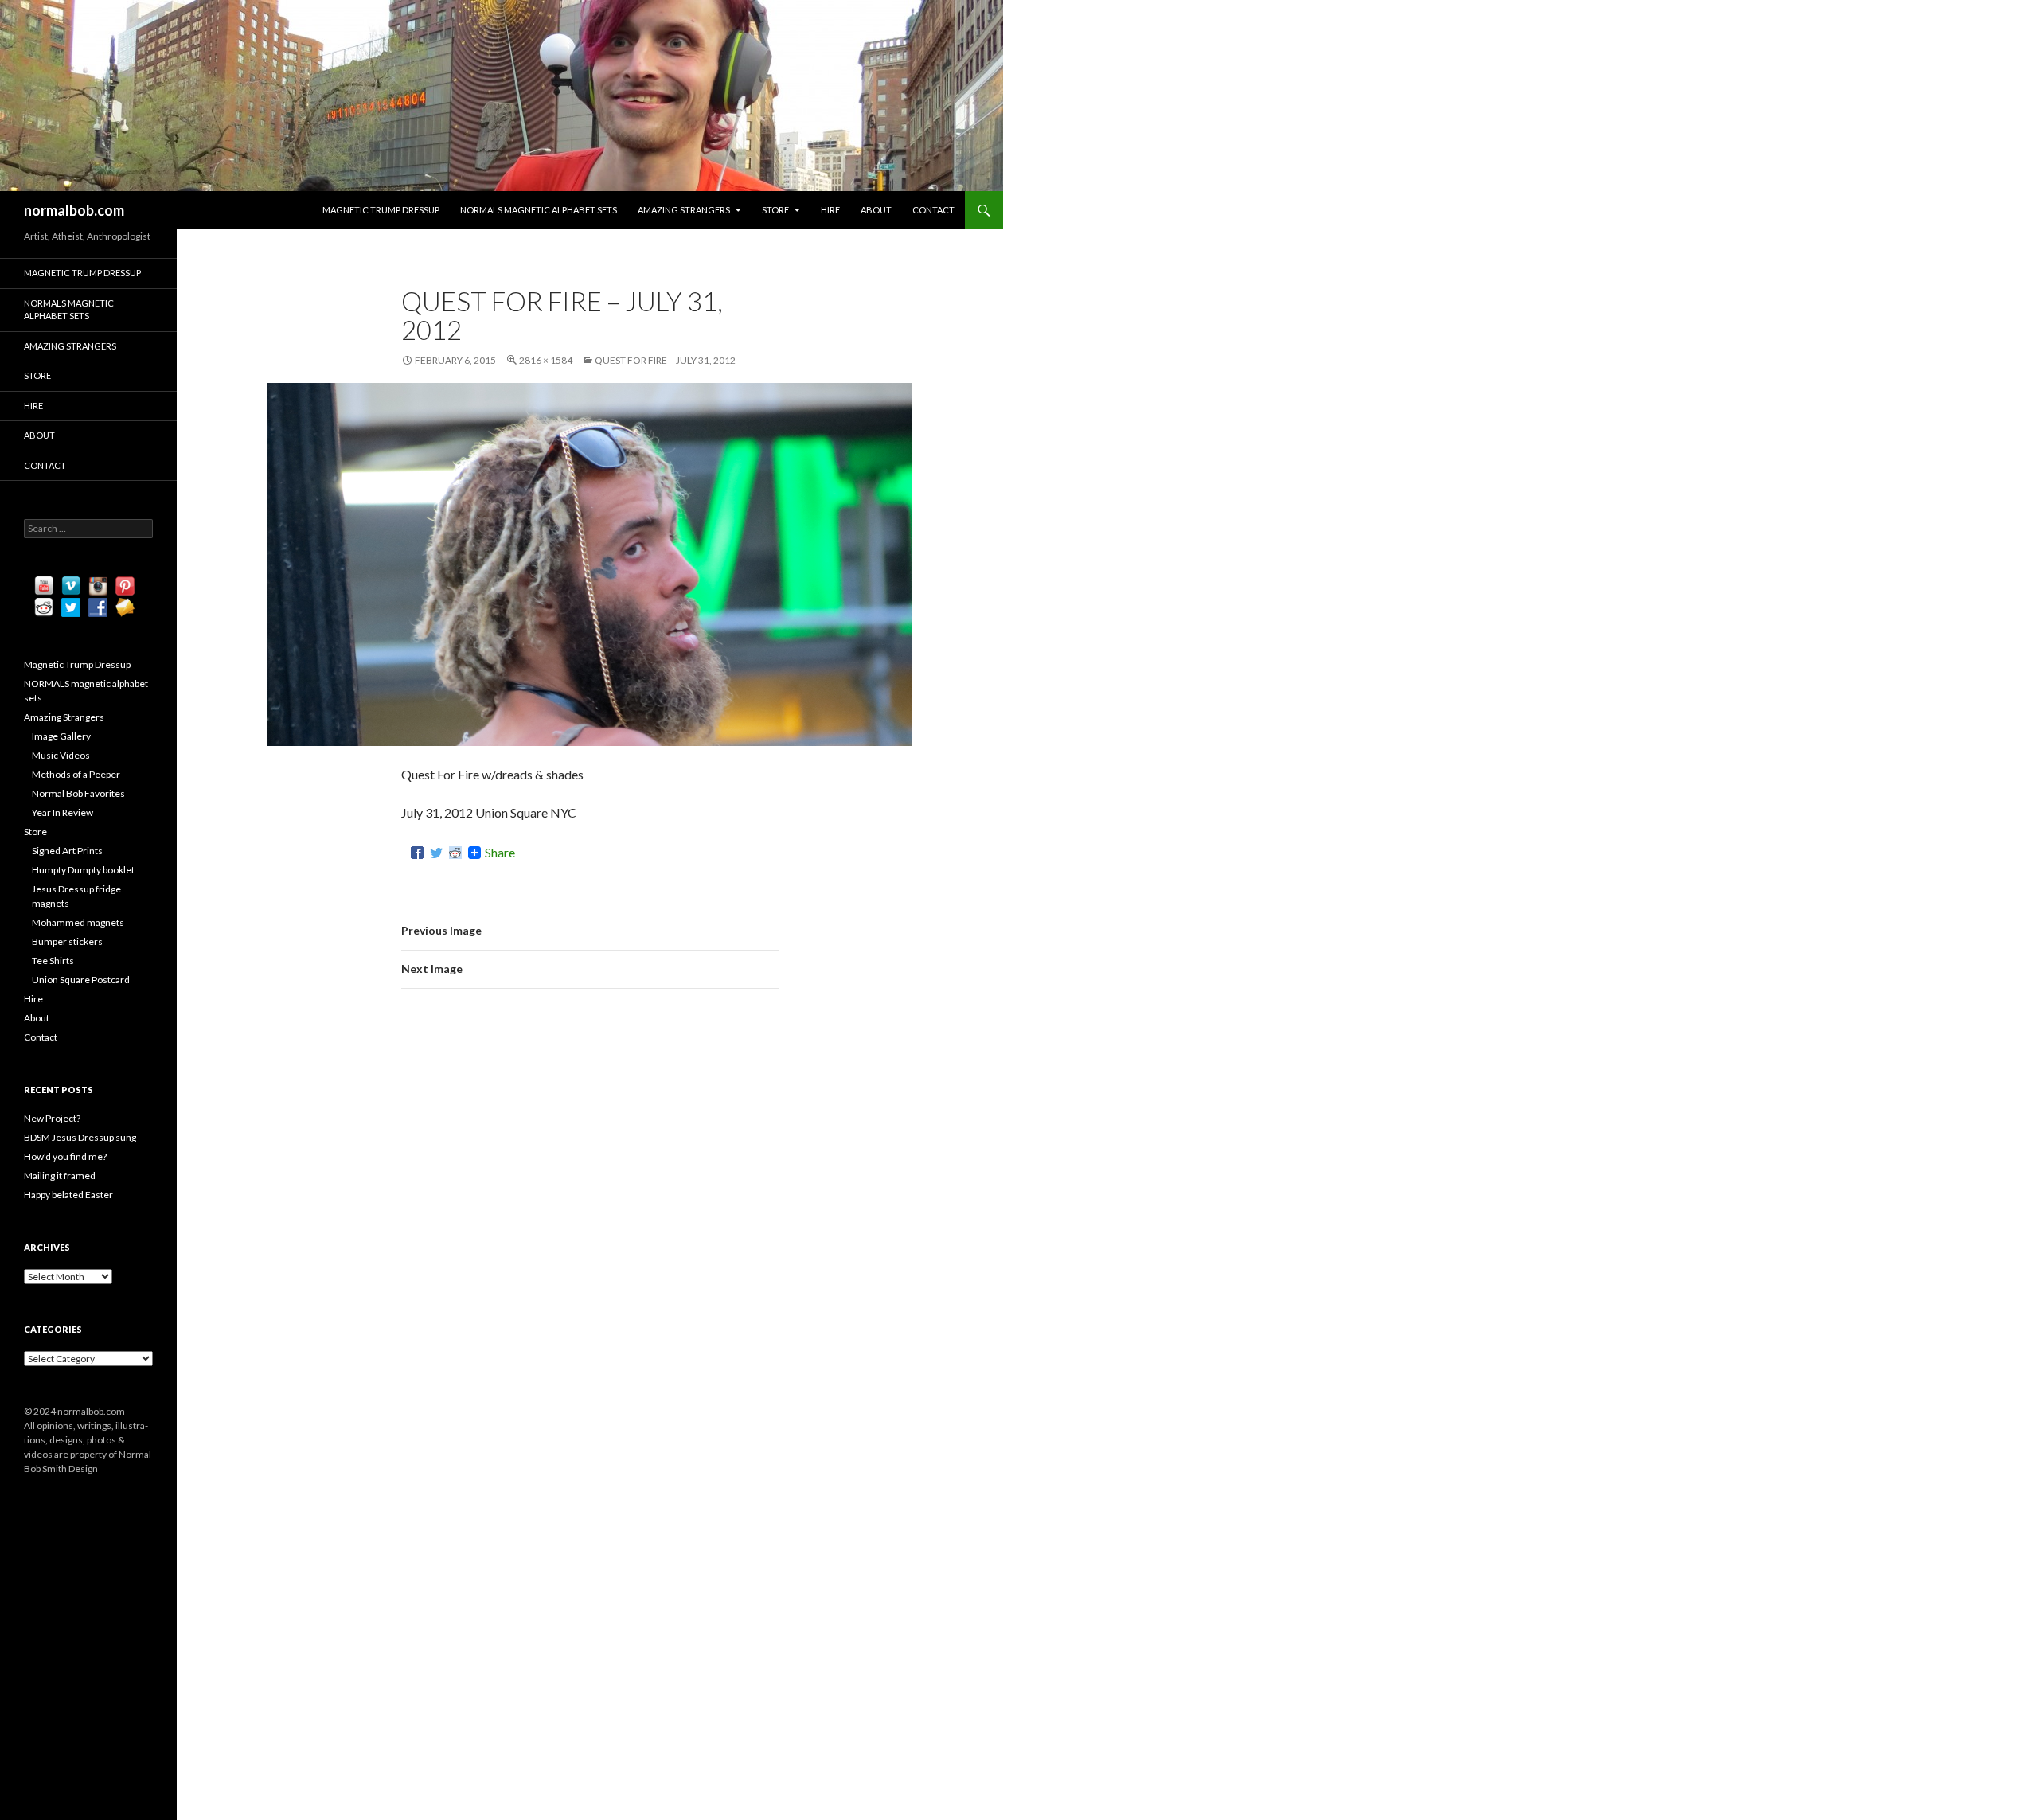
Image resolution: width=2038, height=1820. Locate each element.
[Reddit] (455, 853)
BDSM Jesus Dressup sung (80, 1137)
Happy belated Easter (68, 1195)
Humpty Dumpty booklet (83, 870)
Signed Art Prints (67, 851)
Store (775, 210)
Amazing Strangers (684, 210)
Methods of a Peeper (76, 774)
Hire (830, 210)
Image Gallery (61, 736)
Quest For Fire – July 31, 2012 (665, 360)
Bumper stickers (67, 941)
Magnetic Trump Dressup (381, 210)
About (876, 210)
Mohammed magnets (78, 922)
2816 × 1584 (546, 360)
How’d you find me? (65, 1156)
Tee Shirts (53, 961)
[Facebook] (417, 853)
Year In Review (62, 812)
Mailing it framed (60, 1176)
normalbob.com (74, 210)
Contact (933, 210)
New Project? (52, 1118)
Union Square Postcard (81, 980)
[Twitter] (436, 853)
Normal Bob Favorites (78, 793)
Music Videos (61, 755)
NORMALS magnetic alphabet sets (539, 210)
